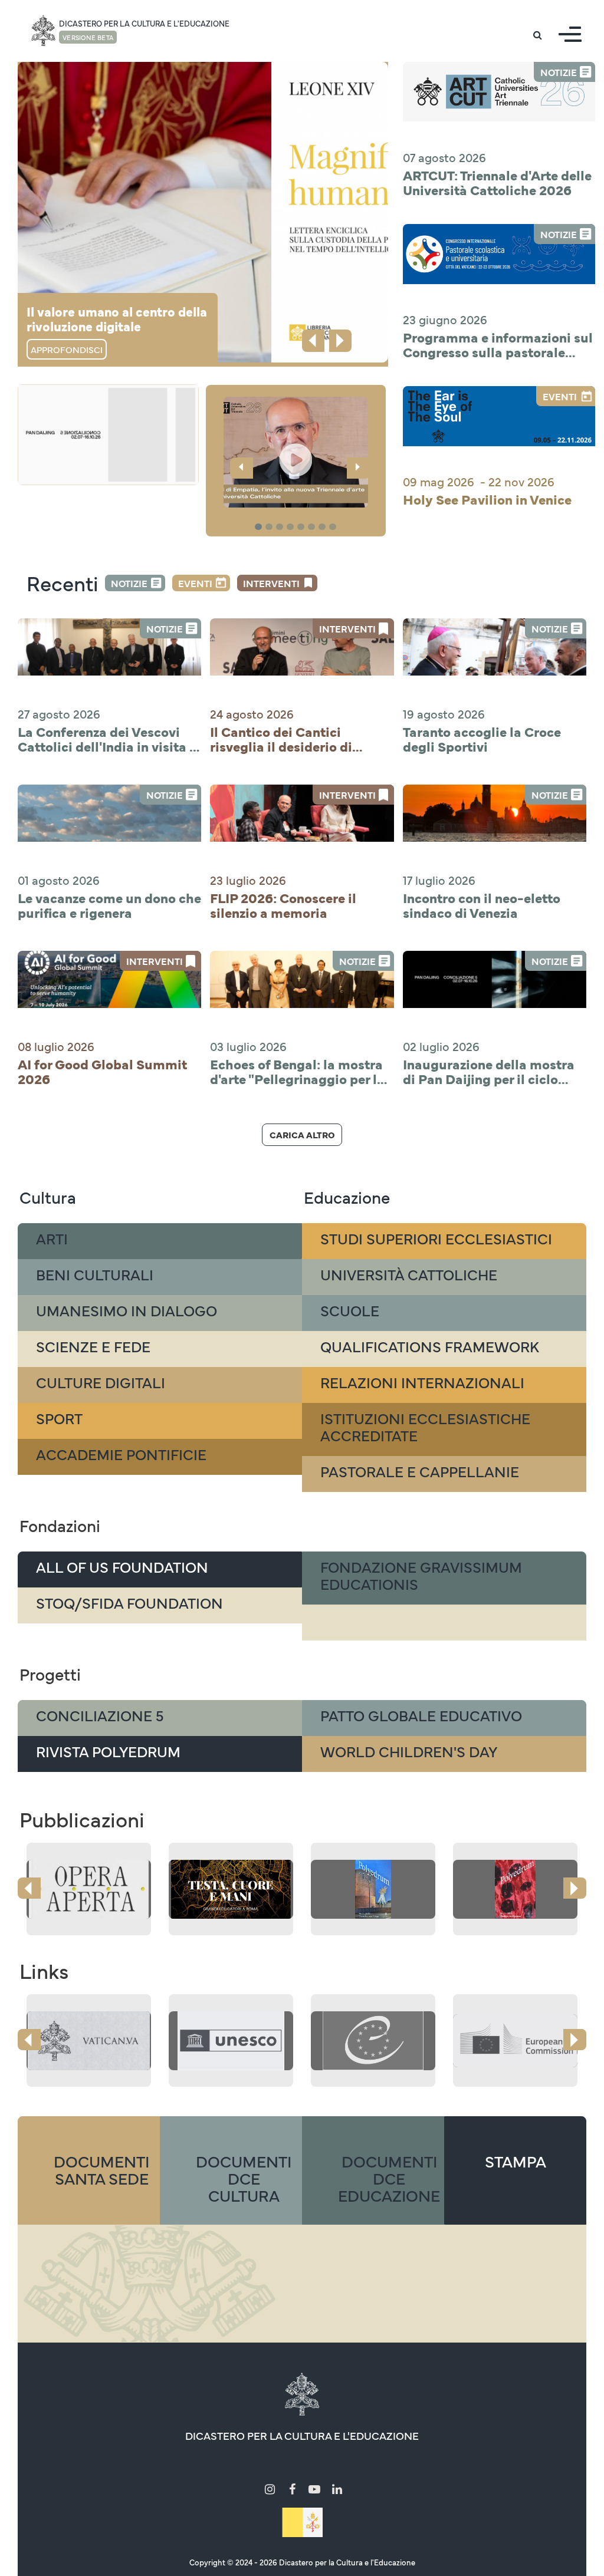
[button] (296, 452)
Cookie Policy (272, 2471)
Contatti (426, 2453)
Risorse (377, 2453)
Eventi (195, 583)
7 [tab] (324, 527)
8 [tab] (334, 527)
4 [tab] (292, 527)
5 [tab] (303, 527)
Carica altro (302, 1134)
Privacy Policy (347, 2471)
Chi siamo (163, 2453)
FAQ (469, 2453)
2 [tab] (271, 527)
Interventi (271, 583)
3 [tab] (281, 527)
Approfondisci (67, 349)
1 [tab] (260, 527)
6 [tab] (313, 527)
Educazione (273, 2453)
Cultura (216, 2453)
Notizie (129, 583)
